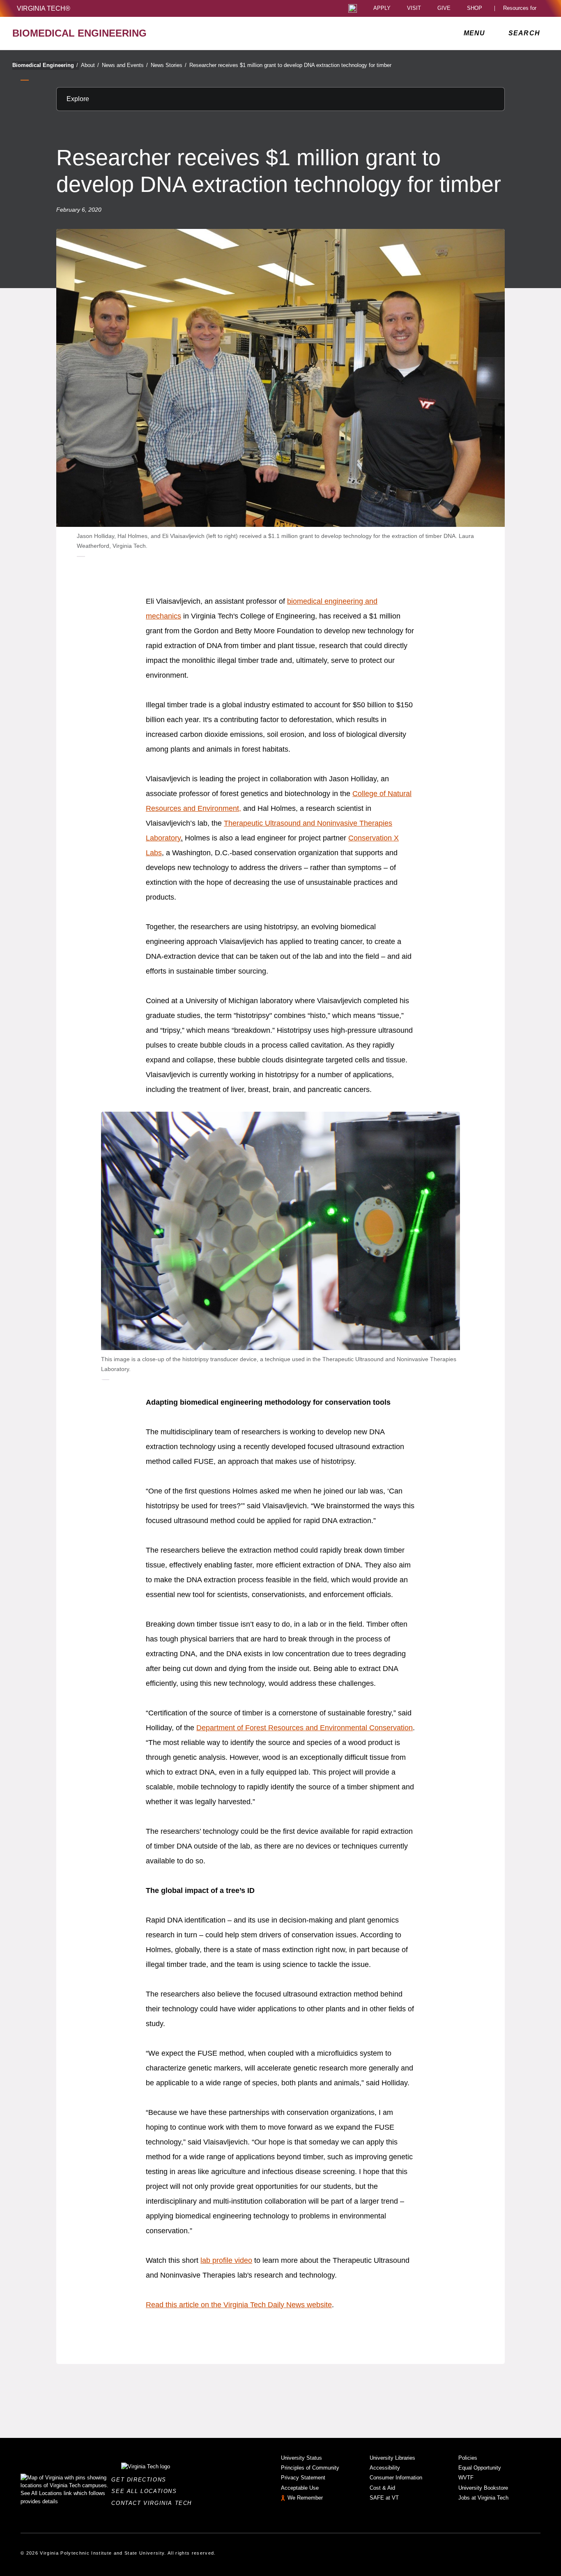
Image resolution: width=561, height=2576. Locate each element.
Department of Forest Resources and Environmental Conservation (305, 1728)
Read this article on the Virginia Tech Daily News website (239, 2305)
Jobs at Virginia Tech (483, 2498)
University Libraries (392, 2458)
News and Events (125, 65)
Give (444, 8)
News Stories (169, 65)
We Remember (305, 2498)
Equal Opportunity (480, 2468)
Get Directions (141, 2480)
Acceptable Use (300, 2488)
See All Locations (146, 2491)
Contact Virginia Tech (154, 2503)
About (90, 65)
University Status (301, 2458)
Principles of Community (310, 2468)
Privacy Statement (303, 2478)
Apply (382, 8)
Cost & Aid (382, 2488)
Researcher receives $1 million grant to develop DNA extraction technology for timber (290, 65)
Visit (414, 8)
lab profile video (226, 2260)
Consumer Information (396, 2478)
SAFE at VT (384, 2498)
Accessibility (385, 2468)
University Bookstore (483, 2488)
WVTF (466, 2478)
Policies (468, 2458)
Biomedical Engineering (45, 65)
